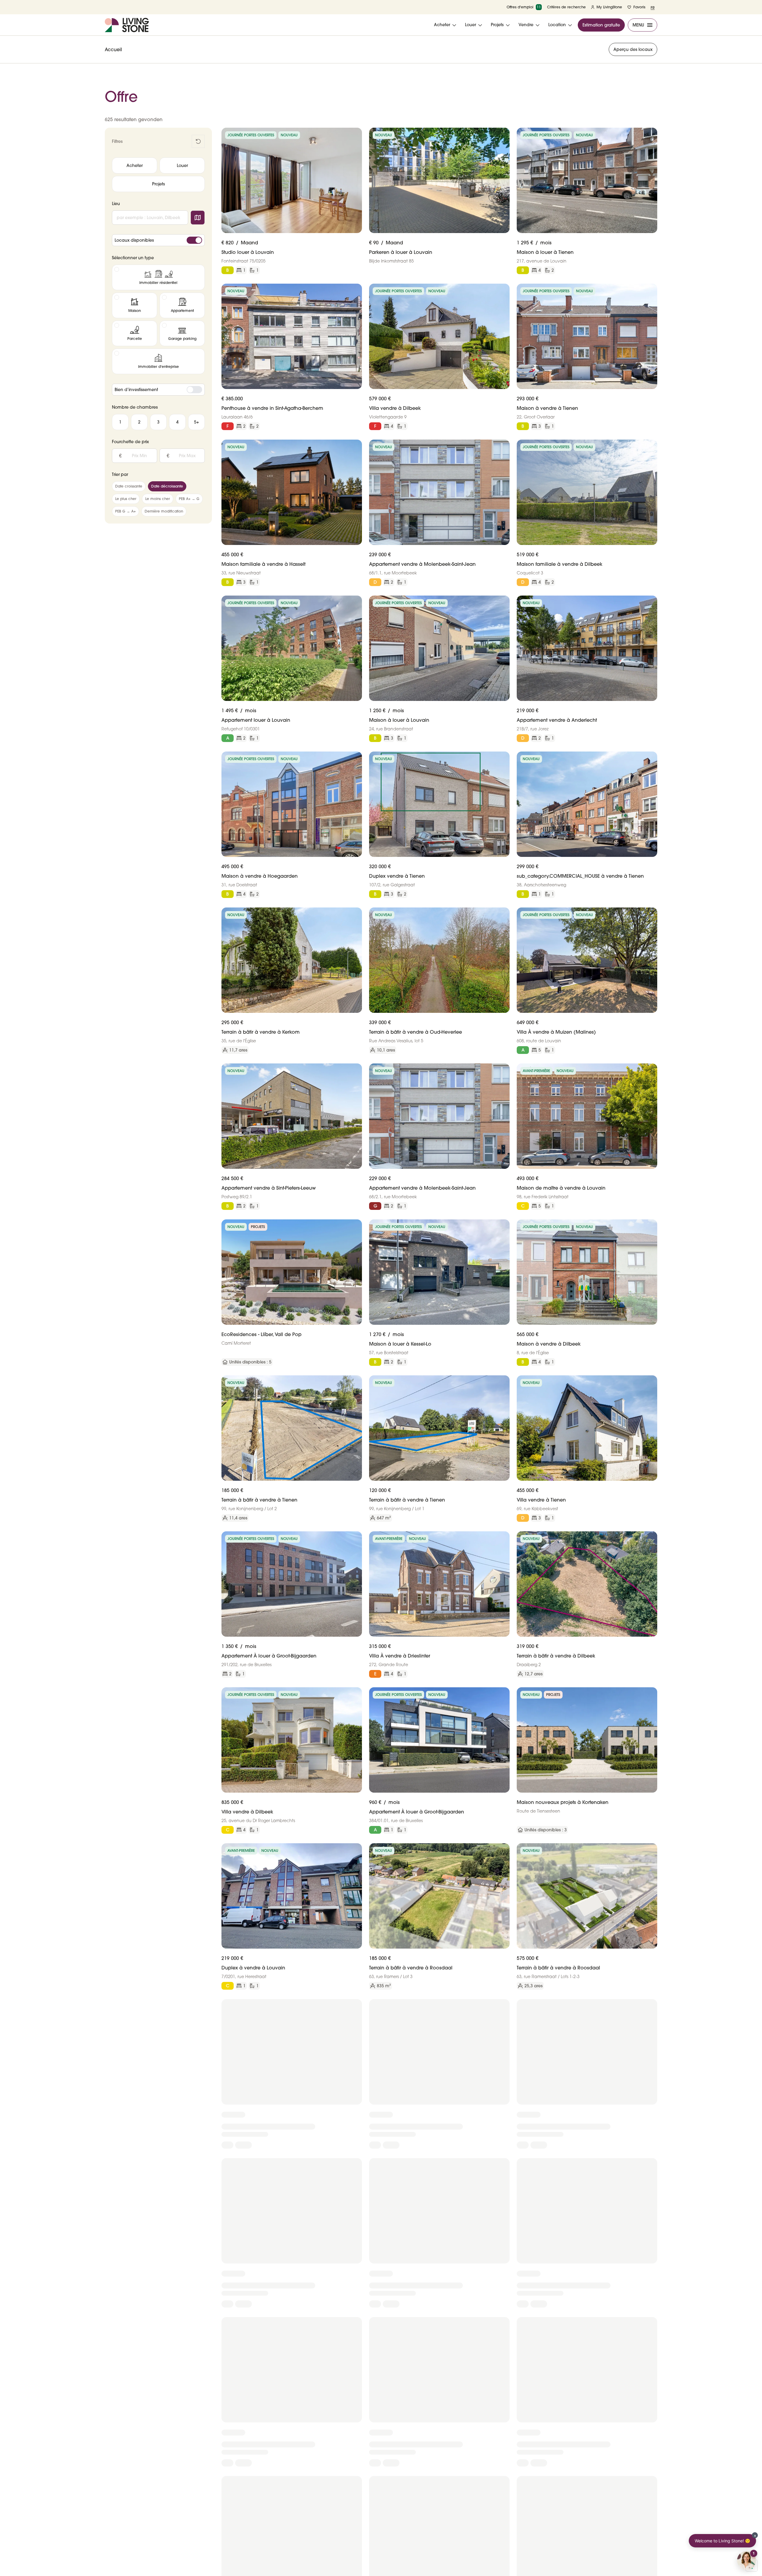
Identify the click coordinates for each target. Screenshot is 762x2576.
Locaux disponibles (134, 240)
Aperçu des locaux (633, 49)
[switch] (194, 240)
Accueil (113, 49)
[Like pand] (355, 135)
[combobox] (150, 218)
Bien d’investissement (136, 390)
